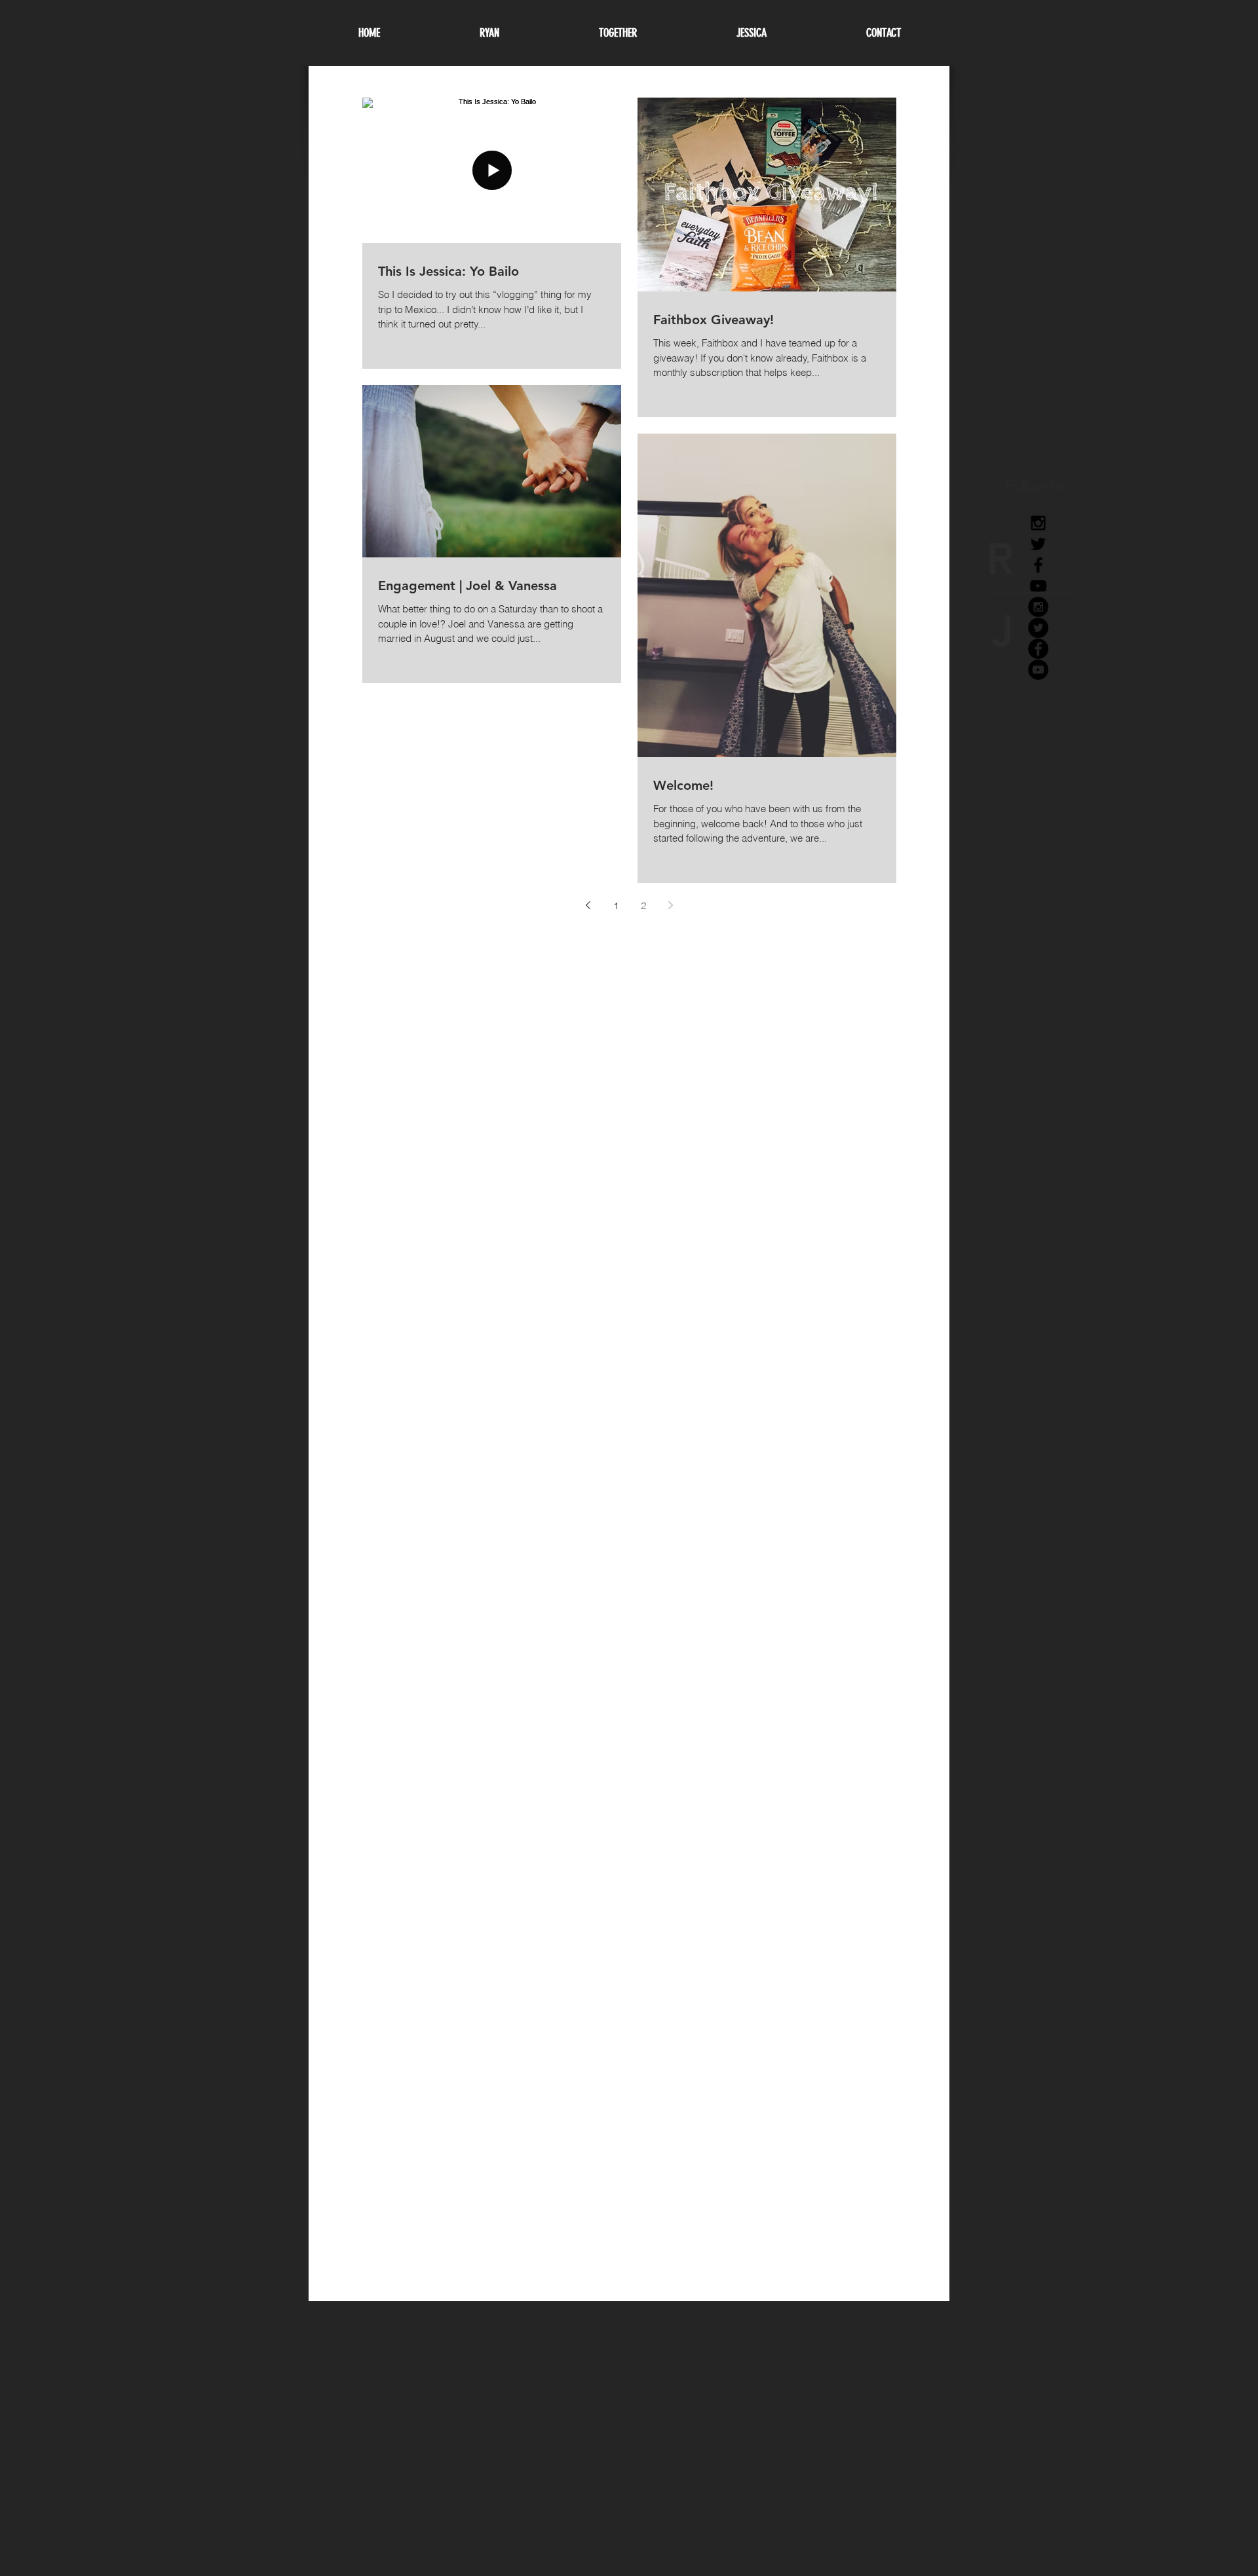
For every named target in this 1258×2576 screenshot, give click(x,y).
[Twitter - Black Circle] (1038, 628)
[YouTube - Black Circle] (1038, 670)
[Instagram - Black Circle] (1038, 607)
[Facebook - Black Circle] (1038, 649)
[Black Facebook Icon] (1038, 565)
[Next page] (671, 905)
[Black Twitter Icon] (1038, 544)
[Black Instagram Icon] (1038, 523)
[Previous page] (588, 905)
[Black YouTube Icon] (1038, 586)
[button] (752, 33)
